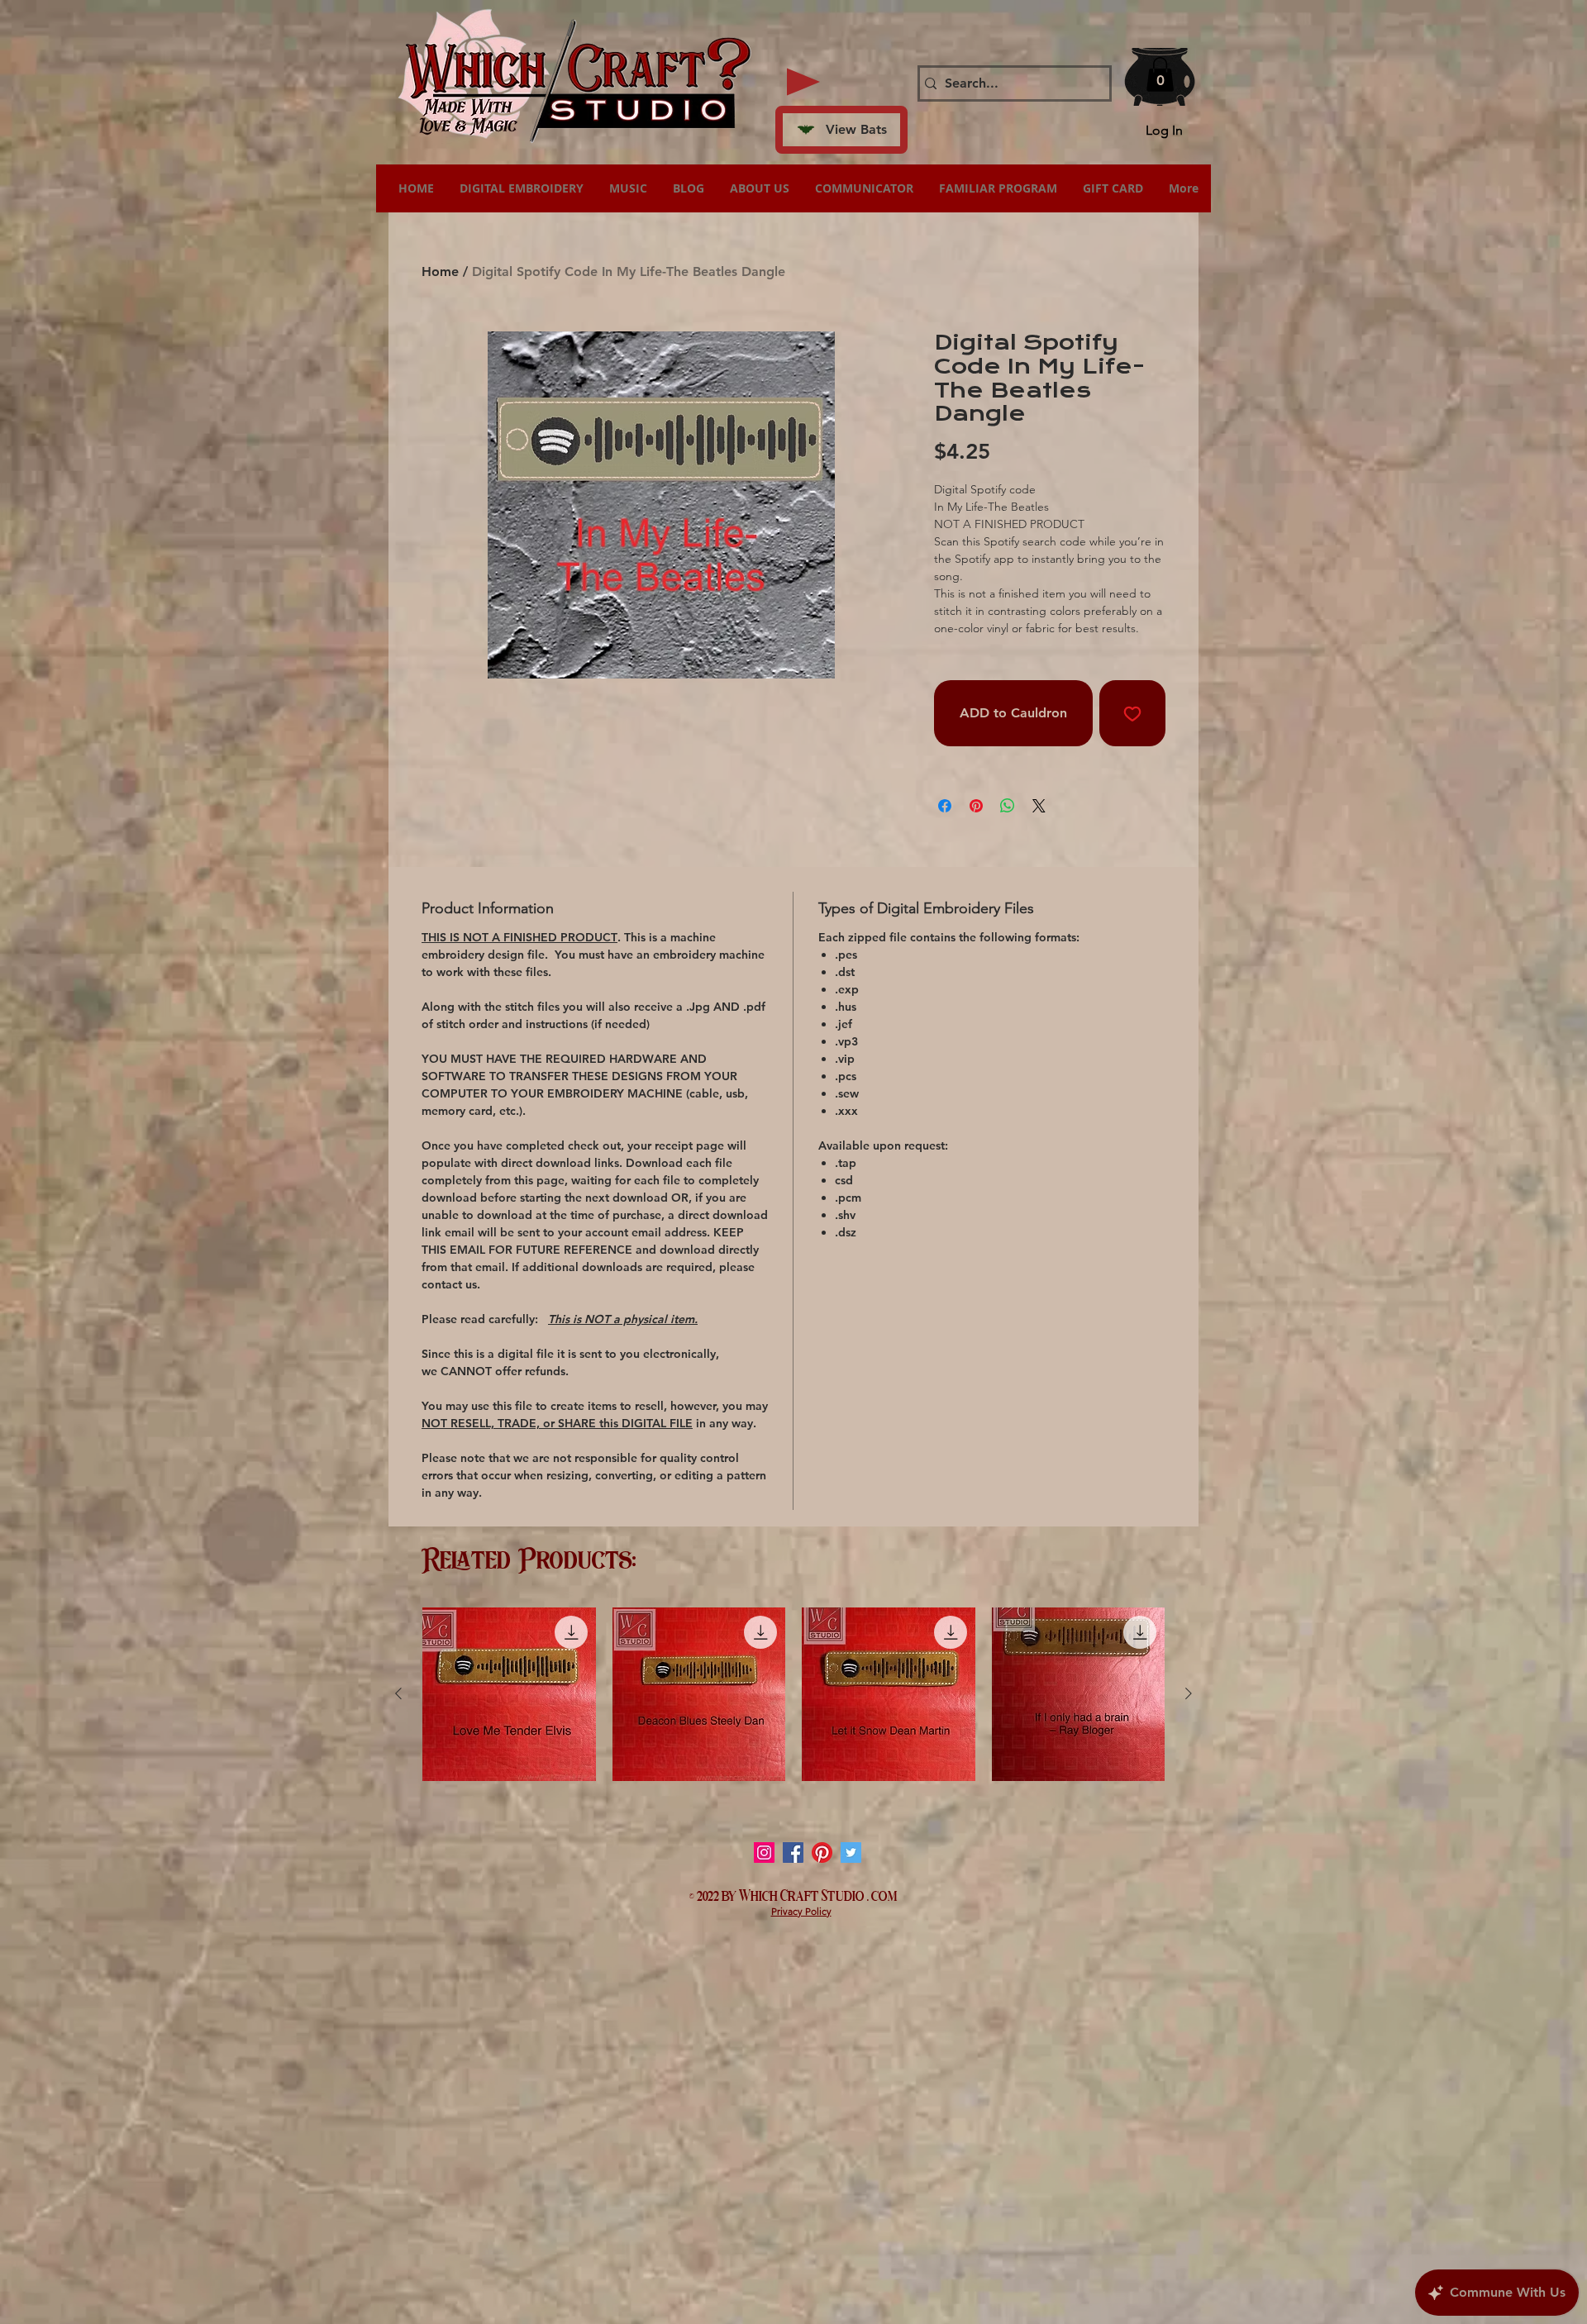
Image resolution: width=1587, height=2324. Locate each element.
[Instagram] (764, 1853)
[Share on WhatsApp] (1008, 806)
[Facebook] (793, 1853)
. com (882, 1894)
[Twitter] (851, 1853)
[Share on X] (1039, 806)
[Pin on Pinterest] (976, 806)
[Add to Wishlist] (1132, 713)
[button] (1160, 74)
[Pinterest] (822, 1853)
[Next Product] (1189, 1693)
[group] (793, 1694)
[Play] (803, 82)
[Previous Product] (398, 1693)
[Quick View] (509, 1694)
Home (440, 271)
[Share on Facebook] (945, 806)
